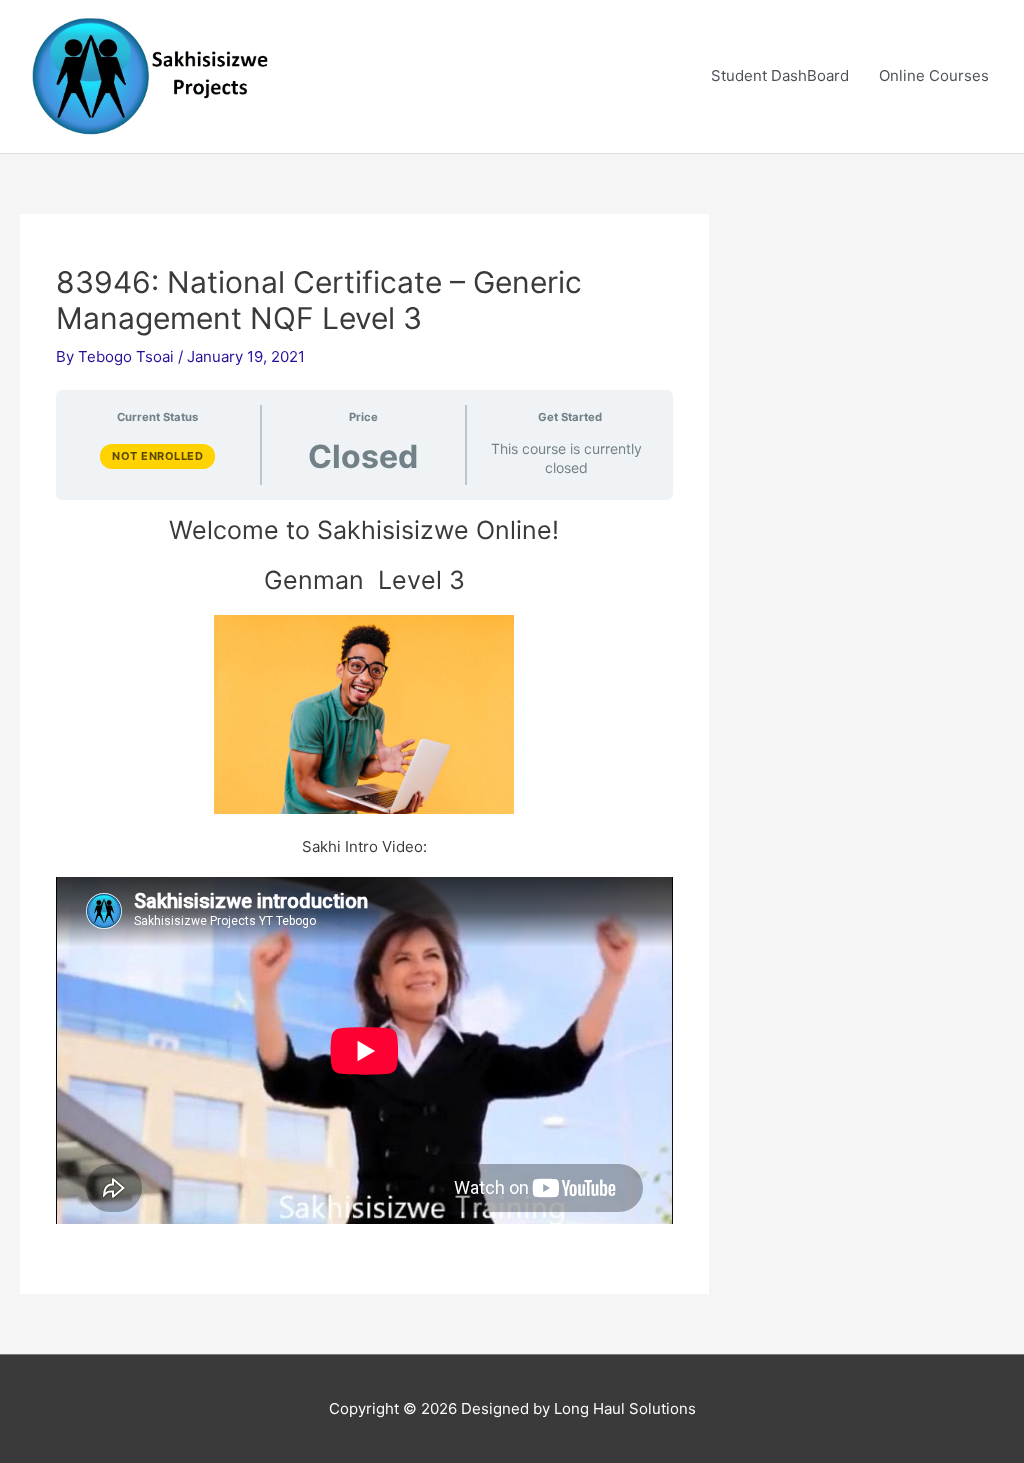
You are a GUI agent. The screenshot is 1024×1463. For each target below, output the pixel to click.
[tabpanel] (364, 869)
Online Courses (934, 75)
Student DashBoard (780, 75)
